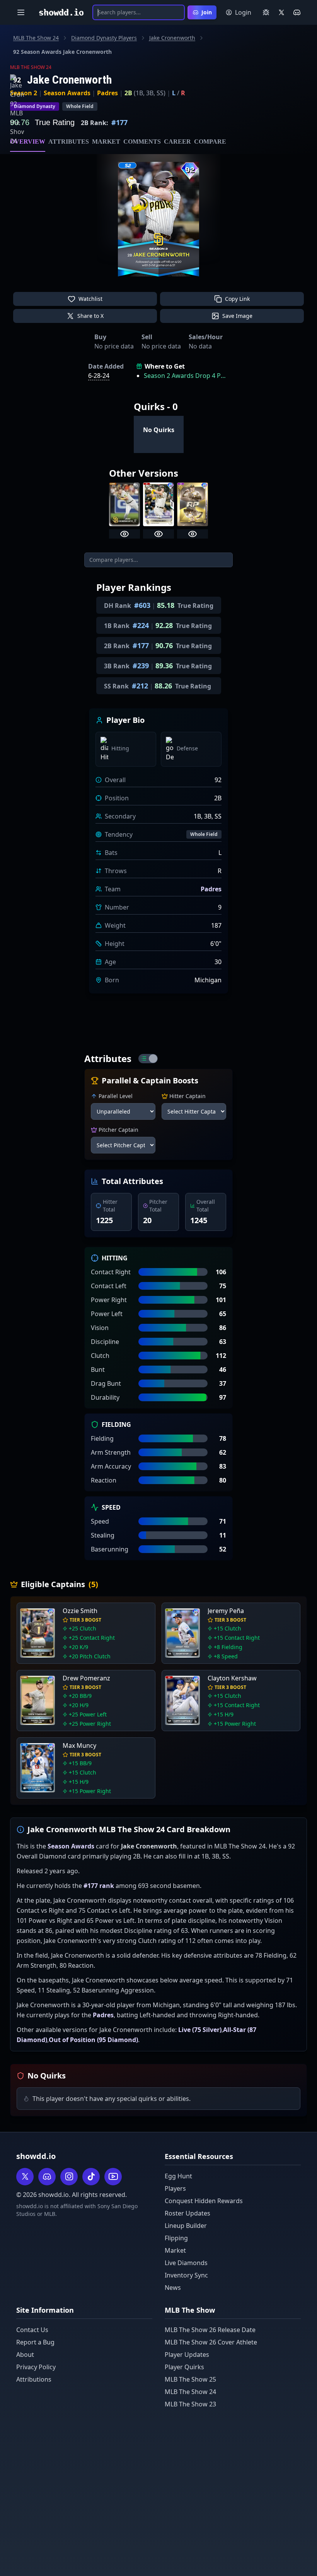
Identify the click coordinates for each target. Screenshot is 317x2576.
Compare (210, 142)
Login (243, 12)
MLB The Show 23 (190, 2404)
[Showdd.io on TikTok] (91, 2177)
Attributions (34, 2379)
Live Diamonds (186, 2263)
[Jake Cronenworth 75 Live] (124, 504)
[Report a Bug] (266, 12)
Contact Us (32, 2330)
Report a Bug (35, 2342)
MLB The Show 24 (36, 38)
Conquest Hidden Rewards (204, 2201)
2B (128, 93)
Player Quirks (184, 2367)
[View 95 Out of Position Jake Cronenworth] (193, 534)
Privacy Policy (36, 2367)
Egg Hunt (178, 2176)
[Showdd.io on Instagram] (69, 2177)
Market (106, 142)
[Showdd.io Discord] (297, 12)
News (173, 2288)
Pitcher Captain (118, 1130)
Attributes (69, 142)
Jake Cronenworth (172, 38)
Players (175, 2188)
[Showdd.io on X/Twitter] (281, 12)
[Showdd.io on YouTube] (113, 2177)
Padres (107, 93)
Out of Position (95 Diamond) (93, 2040)
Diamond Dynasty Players (104, 38)
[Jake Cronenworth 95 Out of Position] (193, 504)
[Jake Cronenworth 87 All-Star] (158, 504)
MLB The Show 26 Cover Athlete (211, 2342)
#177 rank (99, 1886)
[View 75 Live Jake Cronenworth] (124, 534)
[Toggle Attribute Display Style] (148, 1059)
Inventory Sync (186, 2275)
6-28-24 (99, 376)
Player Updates (187, 2355)
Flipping (176, 2238)
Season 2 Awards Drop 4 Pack (186, 376)
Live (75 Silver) (200, 2030)
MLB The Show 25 (190, 2379)
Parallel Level (116, 1096)
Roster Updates (187, 2213)
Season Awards (67, 93)
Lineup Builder (186, 2226)
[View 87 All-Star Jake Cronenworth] (158, 534)
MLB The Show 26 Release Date (210, 2330)
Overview (28, 142)
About (25, 2355)
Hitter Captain (187, 1096)
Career (177, 142)
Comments (142, 142)
